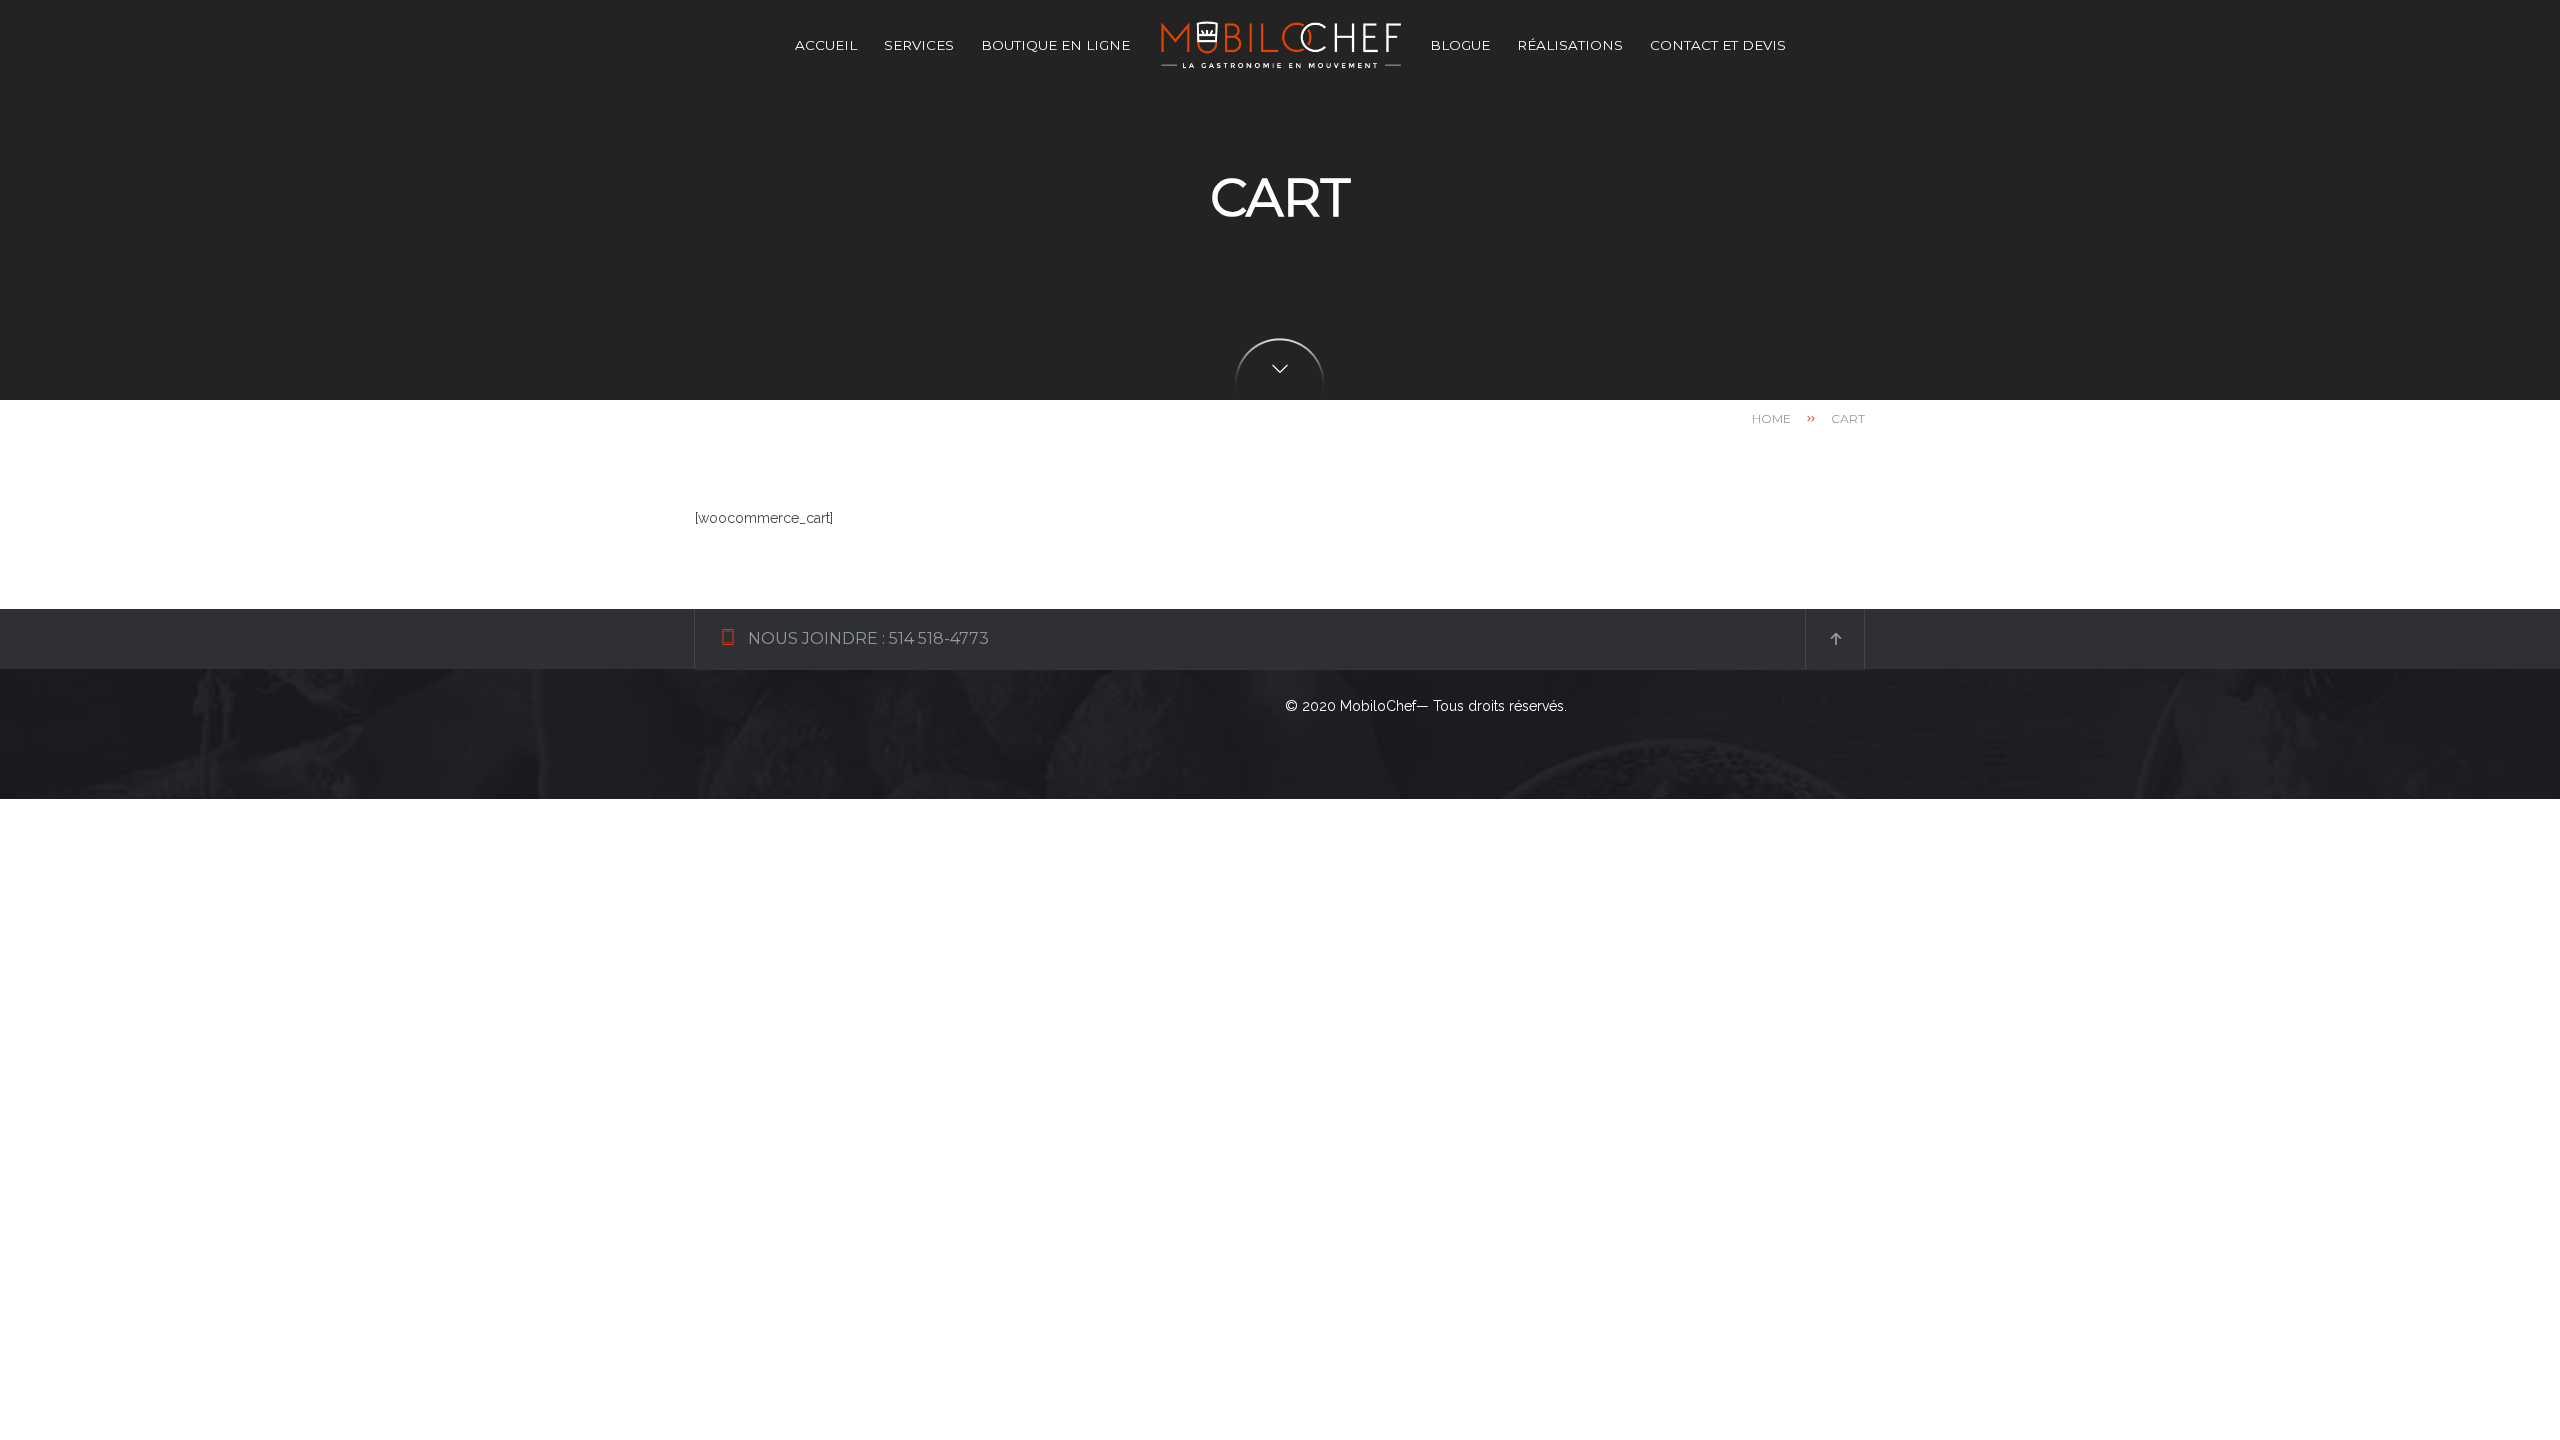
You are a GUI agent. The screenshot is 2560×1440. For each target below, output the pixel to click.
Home (1771, 418)
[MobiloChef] (1280, 45)
